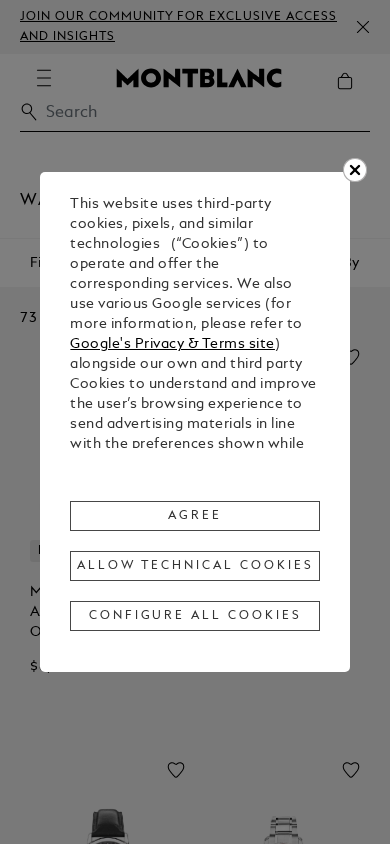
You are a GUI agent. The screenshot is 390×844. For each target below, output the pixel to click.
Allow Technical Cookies (195, 566)
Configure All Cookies (195, 616)
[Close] (355, 170)
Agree (195, 516)
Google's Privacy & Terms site (172, 344)
